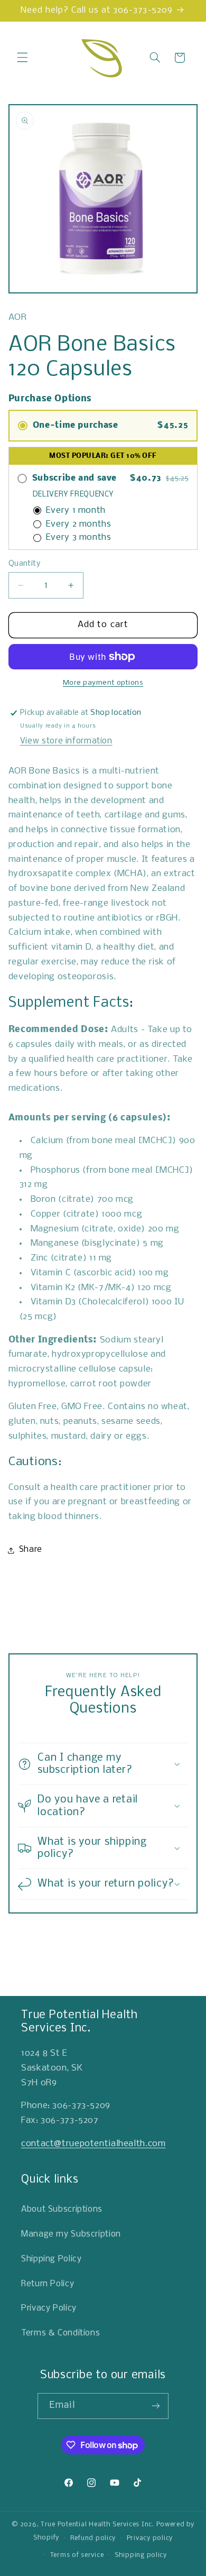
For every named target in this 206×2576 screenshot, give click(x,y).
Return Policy (48, 2284)
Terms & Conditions (60, 2333)
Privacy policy (150, 2538)
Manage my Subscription (71, 2234)
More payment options (103, 683)
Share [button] (31, 1550)
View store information (66, 741)
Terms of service (77, 2555)
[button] (22, 58)
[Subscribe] (156, 2406)
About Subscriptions (62, 2210)
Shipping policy (141, 2555)
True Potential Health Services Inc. (97, 2524)
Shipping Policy (51, 2259)
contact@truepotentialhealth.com (93, 2144)
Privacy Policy (49, 2308)
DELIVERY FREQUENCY (73, 495)
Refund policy (93, 2538)
